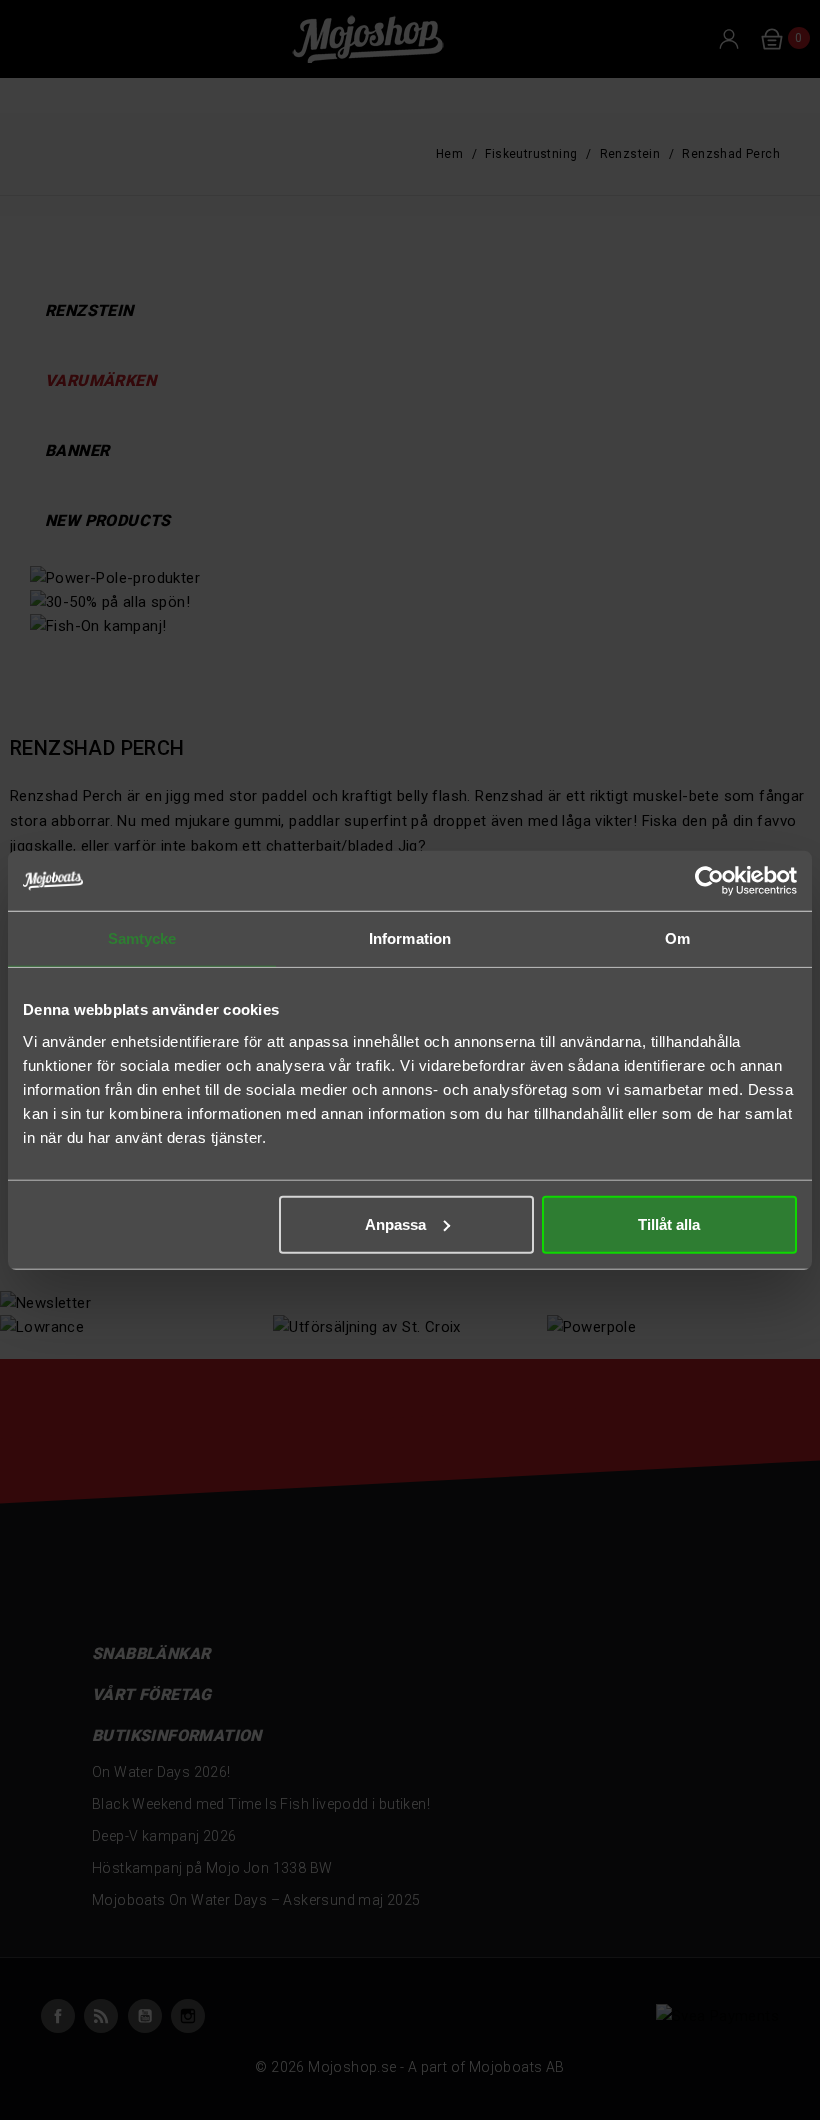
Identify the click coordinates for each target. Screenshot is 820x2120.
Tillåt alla (669, 1223)
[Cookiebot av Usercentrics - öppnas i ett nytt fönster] (709, 881)
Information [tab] (410, 938)
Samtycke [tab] (142, 938)
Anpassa (395, 1223)
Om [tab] (677, 938)
